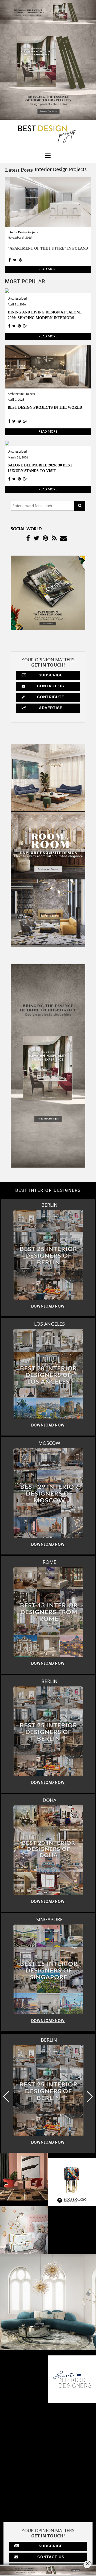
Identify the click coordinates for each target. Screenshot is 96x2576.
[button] (90, 2097)
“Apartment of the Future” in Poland (48, 248)
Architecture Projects (21, 394)
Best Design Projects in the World (45, 408)
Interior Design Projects (61, 170)
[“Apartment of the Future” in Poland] (48, 202)
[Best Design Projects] (48, 134)
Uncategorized (17, 299)
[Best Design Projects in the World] (48, 367)
